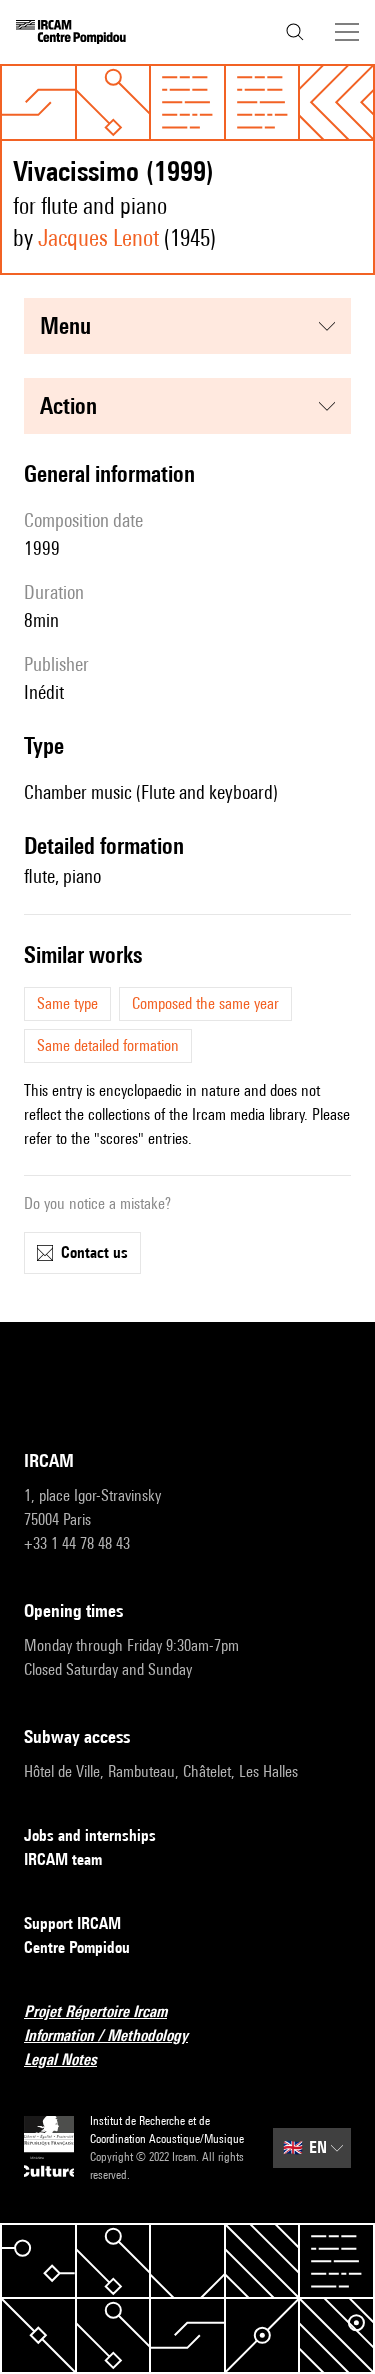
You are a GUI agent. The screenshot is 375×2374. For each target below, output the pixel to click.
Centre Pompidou (77, 1947)
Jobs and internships (90, 1835)
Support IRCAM (72, 1923)
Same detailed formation (108, 1045)
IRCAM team (63, 1859)
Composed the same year (205, 1003)
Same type (67, 1003)
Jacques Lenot (98, 237)
